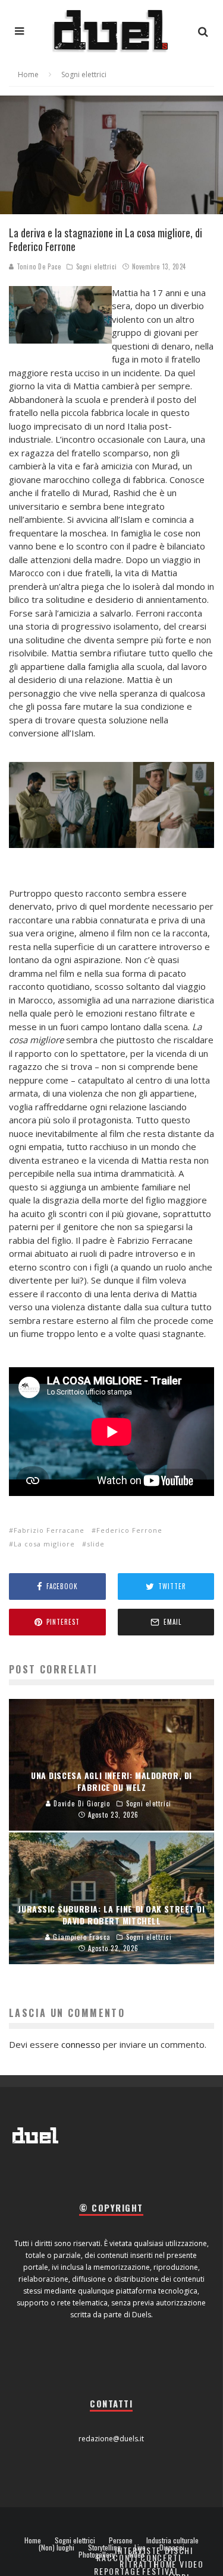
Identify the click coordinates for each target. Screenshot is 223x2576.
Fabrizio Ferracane (49, 1530)
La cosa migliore (44, 1544)
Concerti (161, 2557)
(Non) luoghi (56, 2548)
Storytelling (104, 2548)
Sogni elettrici (96, 266)
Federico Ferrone (129, 1530)
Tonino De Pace (37, 266)
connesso (81, 2044)
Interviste (138, 2550)
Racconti (117, 2557)
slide (96, 1544)
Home (33, 2540)
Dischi (179, 2550)
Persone (121, 2540)
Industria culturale (172, 2540)
